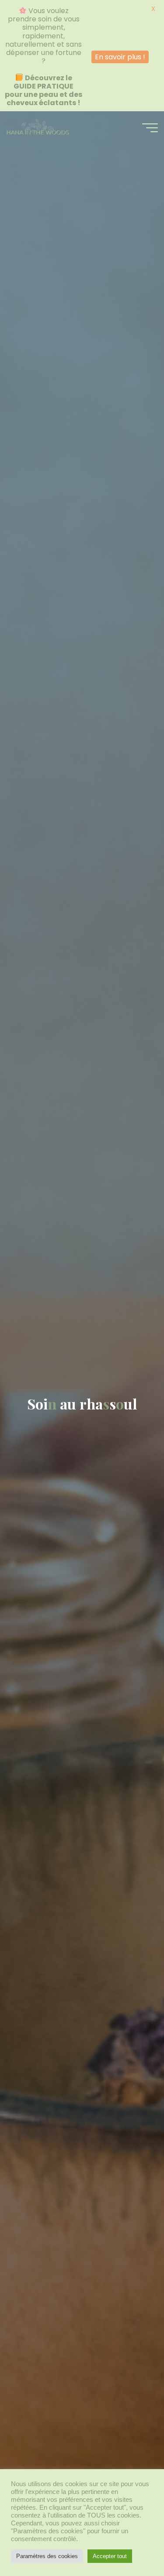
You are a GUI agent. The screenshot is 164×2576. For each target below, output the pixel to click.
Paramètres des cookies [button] (47, 2556)
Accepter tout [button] (110, 2556)
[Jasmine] (37, 127)
